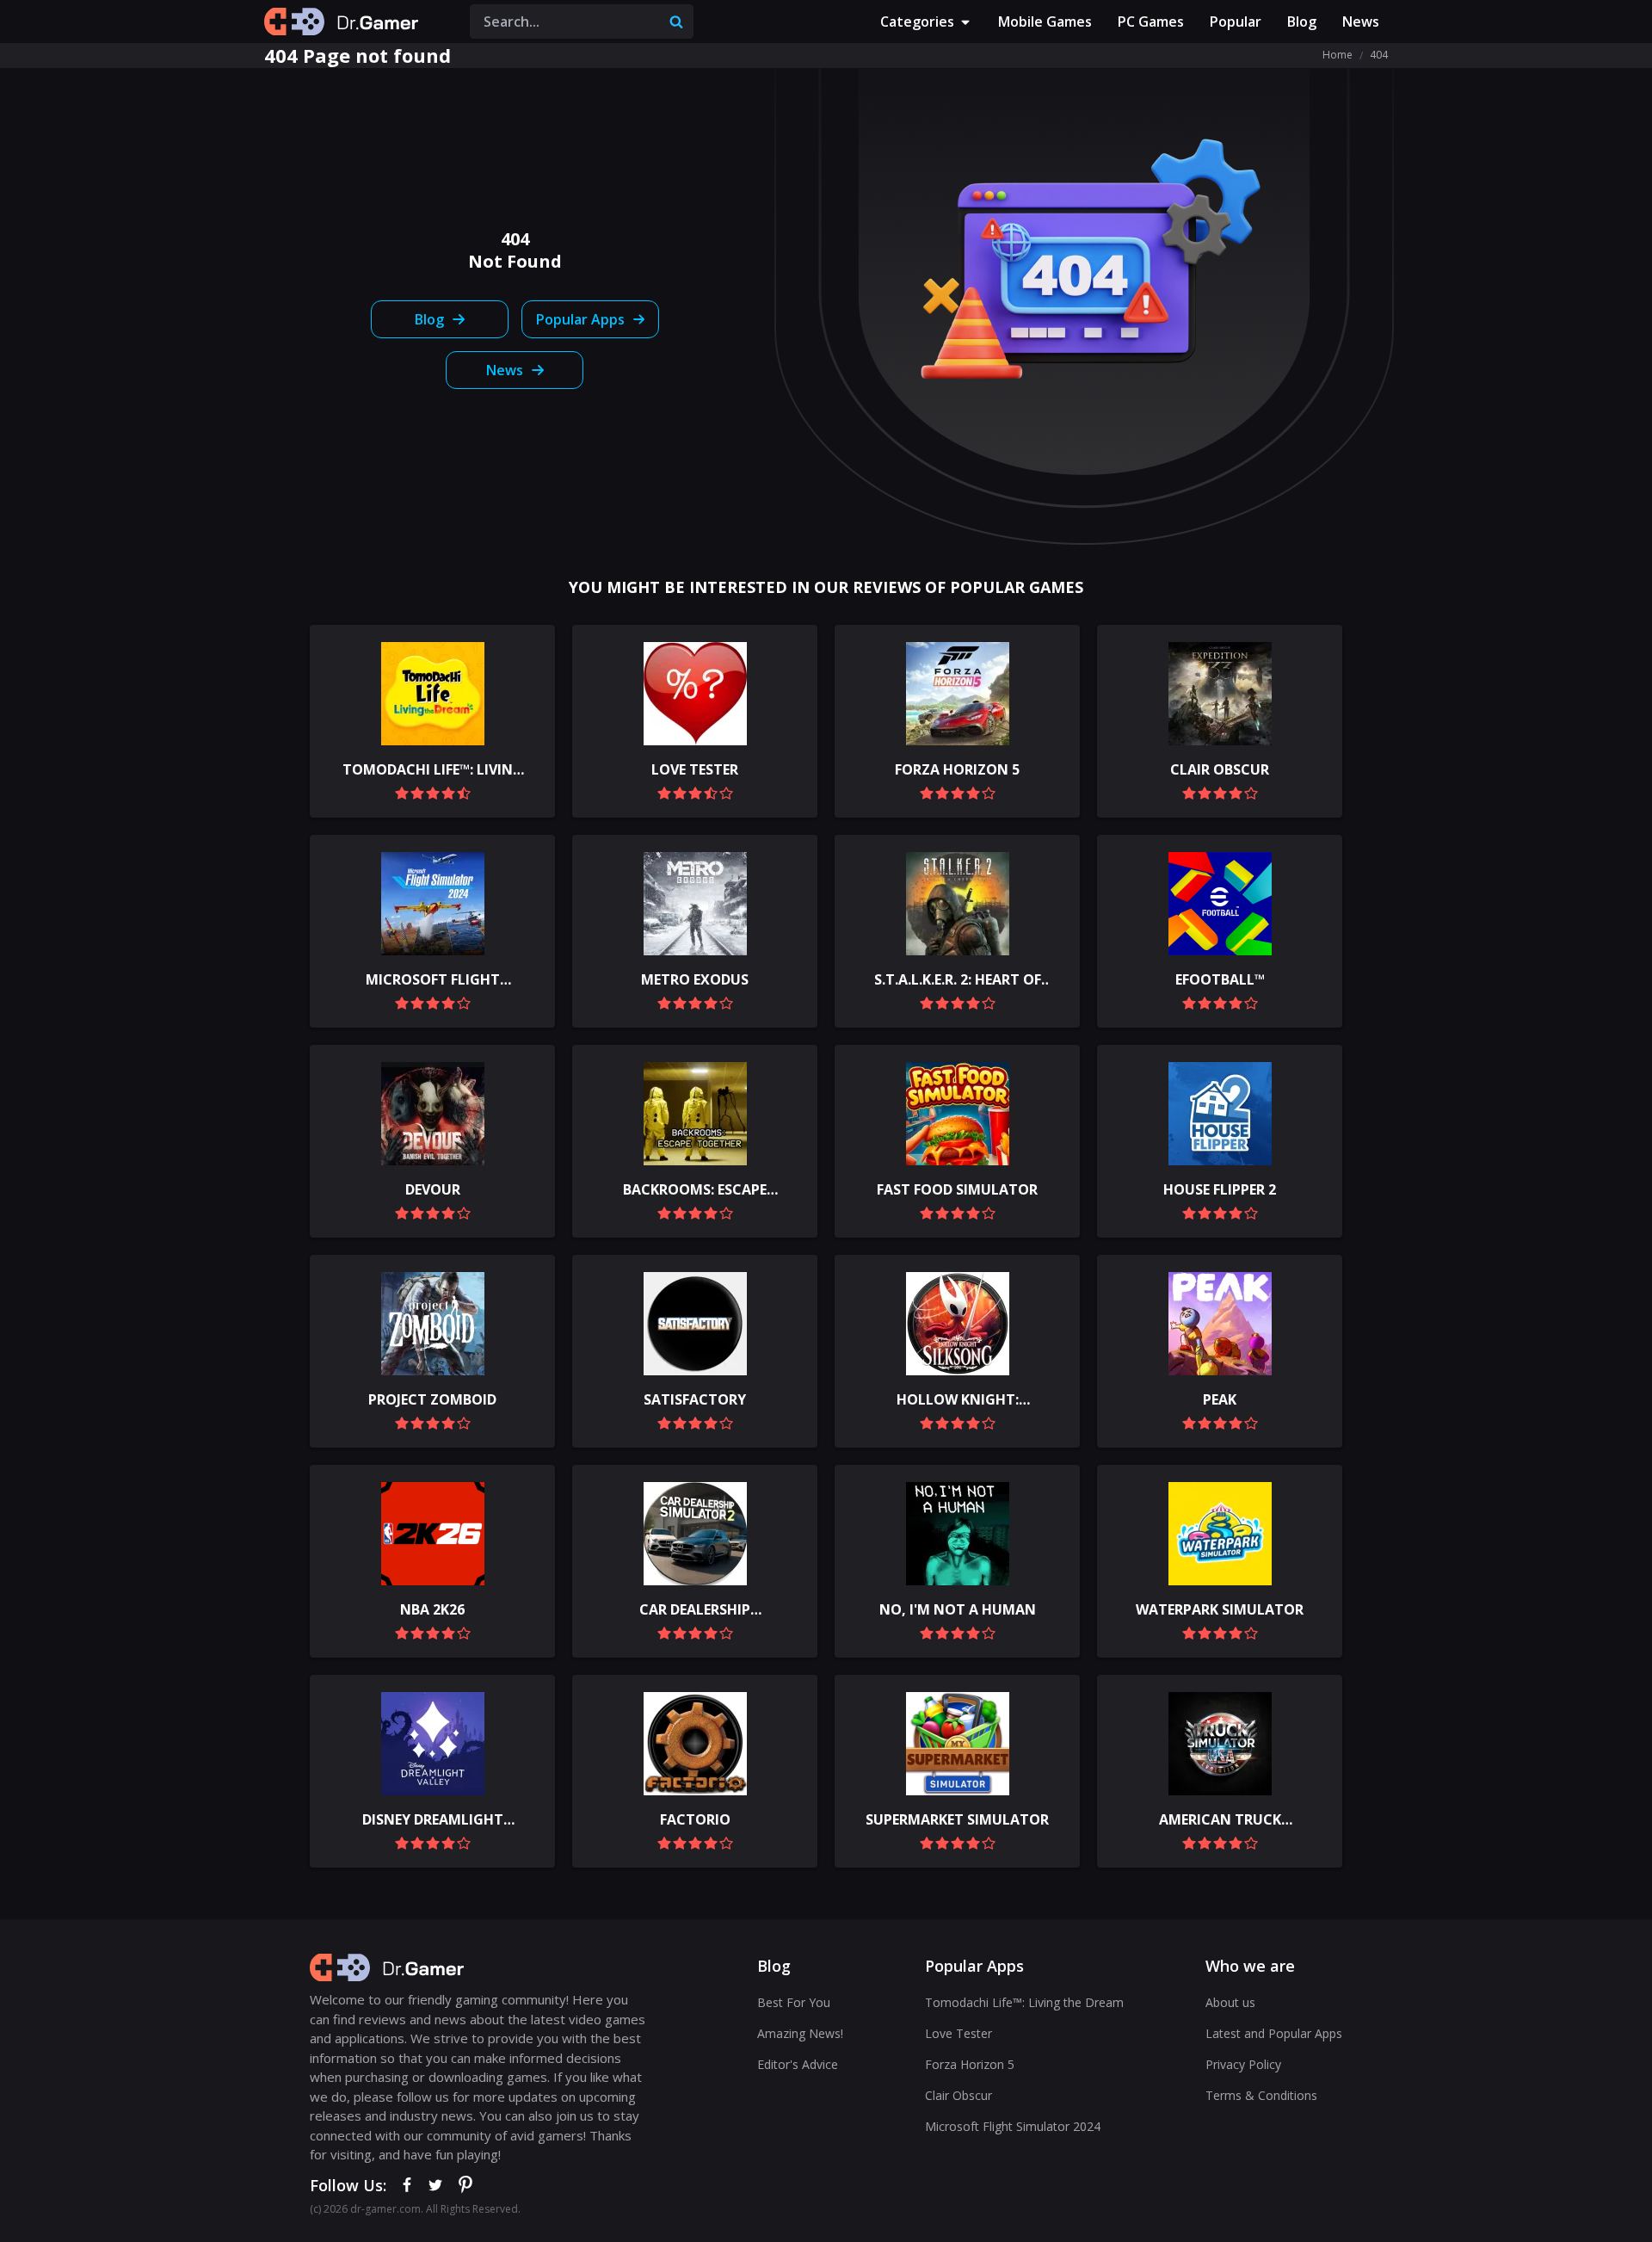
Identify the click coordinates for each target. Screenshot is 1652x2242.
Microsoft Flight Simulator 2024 (1013, 2126)
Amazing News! (800, 2033)
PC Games (1151, 22)
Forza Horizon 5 (970, 2064)
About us (1230, 2002)
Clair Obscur (959, 2095)
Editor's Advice (798, 2064)
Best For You (794, 2002)
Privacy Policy (1243, 2064)
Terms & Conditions (1261, 2095)
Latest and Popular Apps (1274, 2033)
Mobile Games (1045, 22)
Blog (1302, 22)
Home (1338, 55)
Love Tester (959, 2033)
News (1361, 22)
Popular (1236, 22)
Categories (917, 22)
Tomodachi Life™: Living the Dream (1024, 2002)
